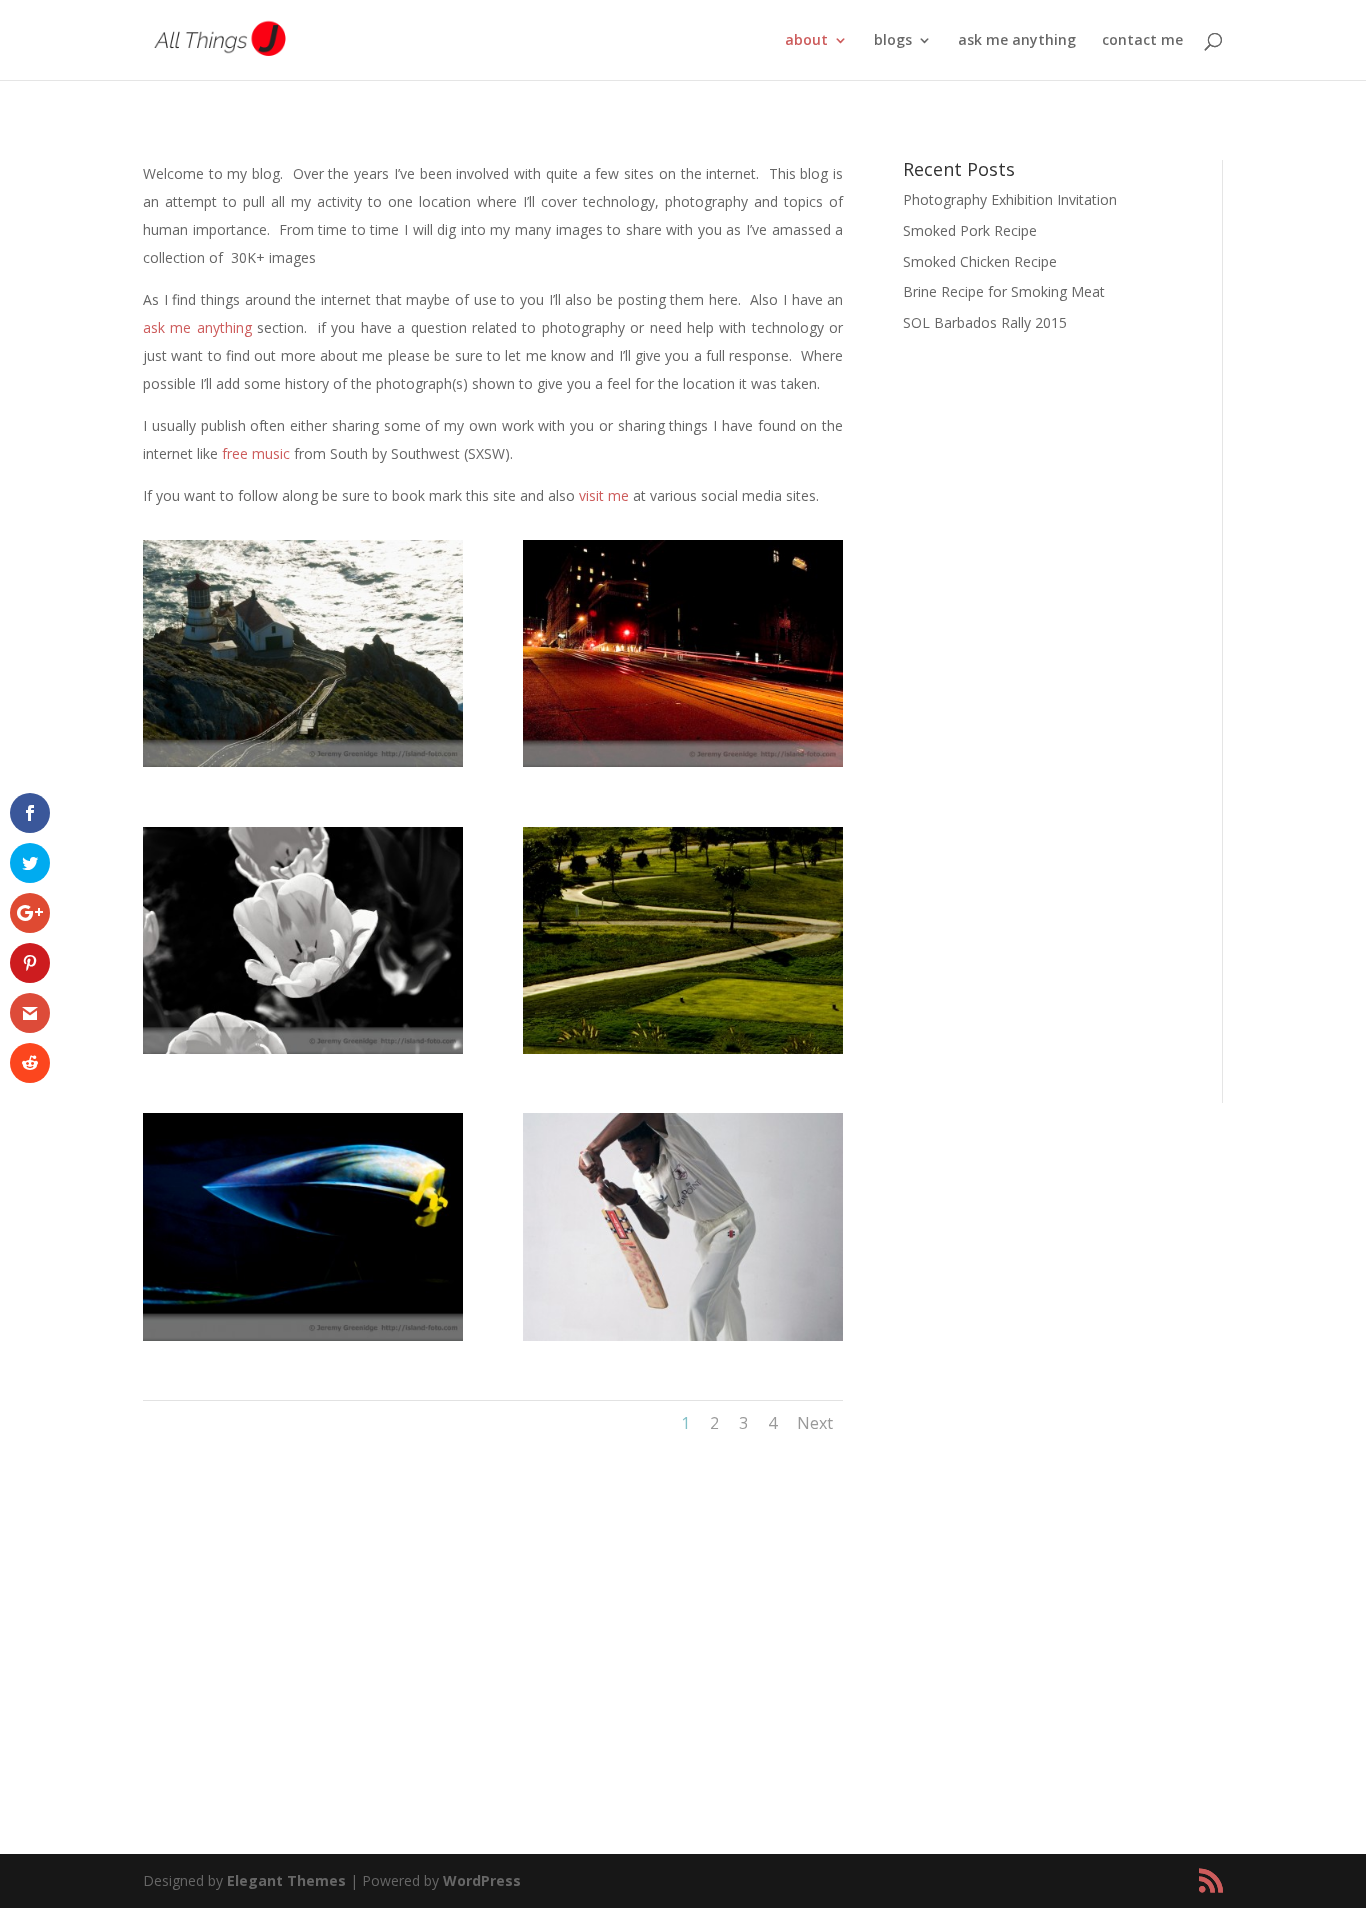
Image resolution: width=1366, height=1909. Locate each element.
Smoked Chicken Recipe (980, 261)
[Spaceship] (303, 1335)
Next (815, 1423)
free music (256, 453)
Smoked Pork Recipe (970, 230)
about (806, 41)
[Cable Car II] (683, 761)
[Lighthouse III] (303, 761)
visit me (604, 495)
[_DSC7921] (683, 1048)
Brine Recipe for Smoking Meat (1004, 291)
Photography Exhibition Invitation (1010, 199)
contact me (1142, 41)
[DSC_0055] (303, 1048)
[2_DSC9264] (683, 1335)
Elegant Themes (286, 1880)
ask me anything (1017, 41)
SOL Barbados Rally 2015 (985, 322)
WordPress (482, 1880)
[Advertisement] (1047, 749)
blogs (893, 41)
